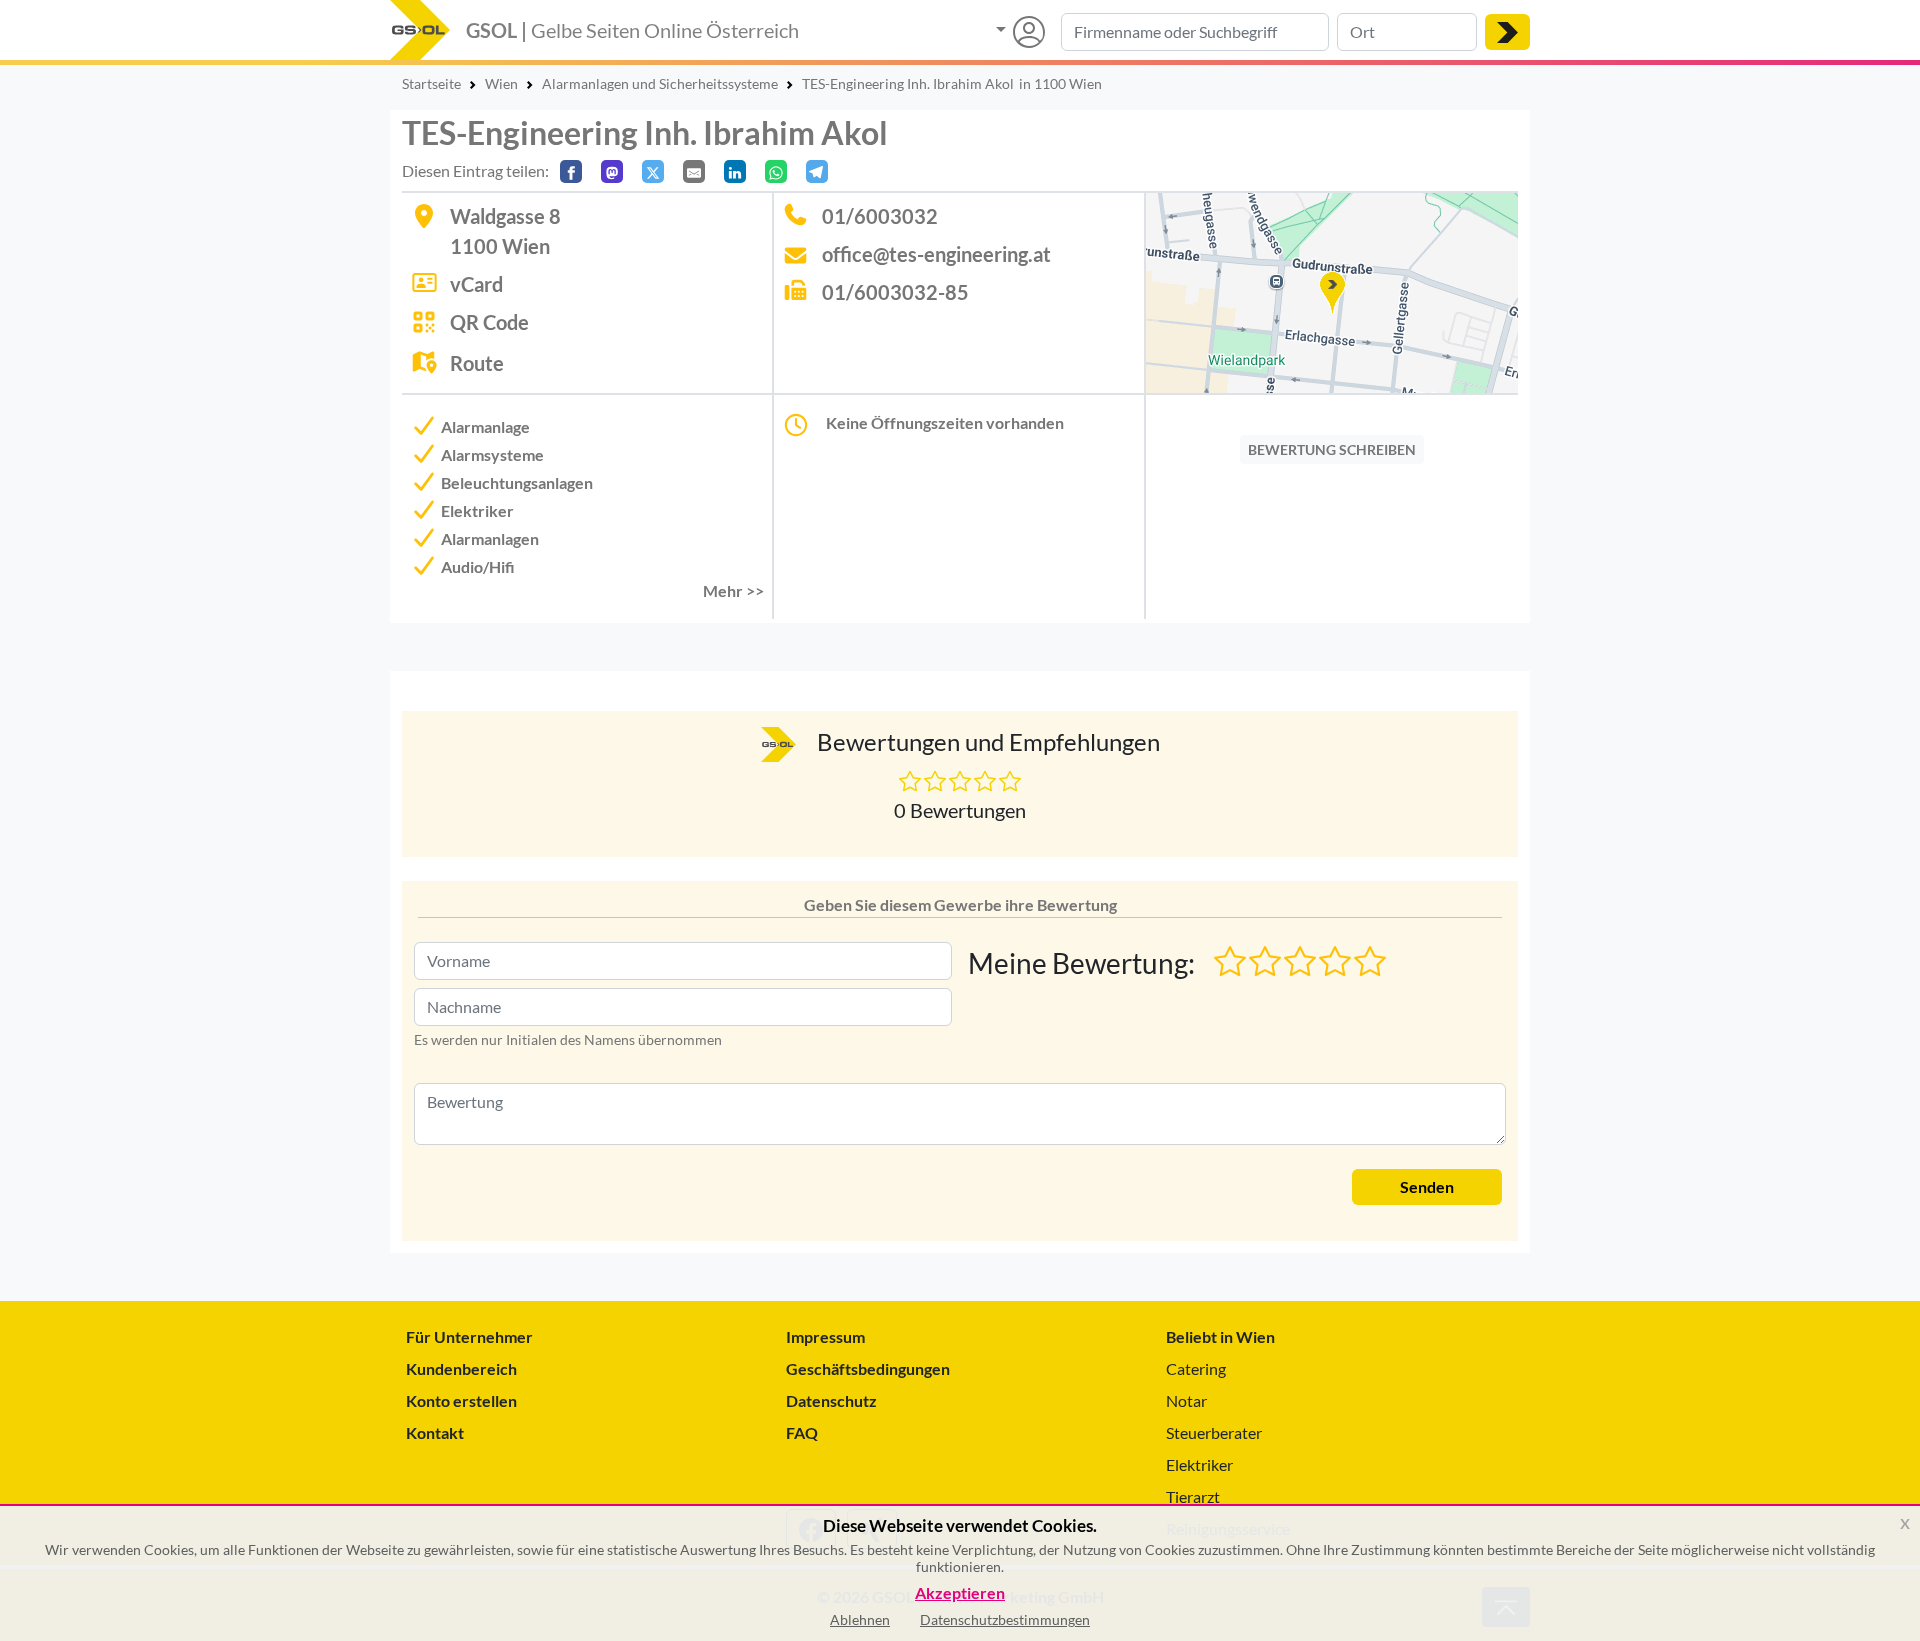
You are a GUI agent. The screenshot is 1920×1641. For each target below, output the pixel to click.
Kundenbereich (461, 1368)
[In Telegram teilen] (817, 171)
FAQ (802, 1432)
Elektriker (1199, 1464)
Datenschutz (831, 1400)
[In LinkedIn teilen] (735, 171)
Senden (1427, 1186)
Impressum (825, 1336)
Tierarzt (1193, 1496)
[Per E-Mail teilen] (694, 171)
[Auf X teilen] (653, 171)
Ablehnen (860, 1619)
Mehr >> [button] (733, 590)
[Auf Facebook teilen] (571, 171)
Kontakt (435, 1432)
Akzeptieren (960, 1593)
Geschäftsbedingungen (868, 1368)
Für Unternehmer (469, 1336)
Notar (1186, 1400)
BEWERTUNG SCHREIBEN (1332, 449)
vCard (476, 284)
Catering (1196, 1368)
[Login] (1020, 32)
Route (477, 363)
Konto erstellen (461, 1400)
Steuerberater (1214, 1432)
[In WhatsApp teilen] (776, 171)
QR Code (489, 322)
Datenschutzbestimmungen (1005, 1619)
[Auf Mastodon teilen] (612, 171)
